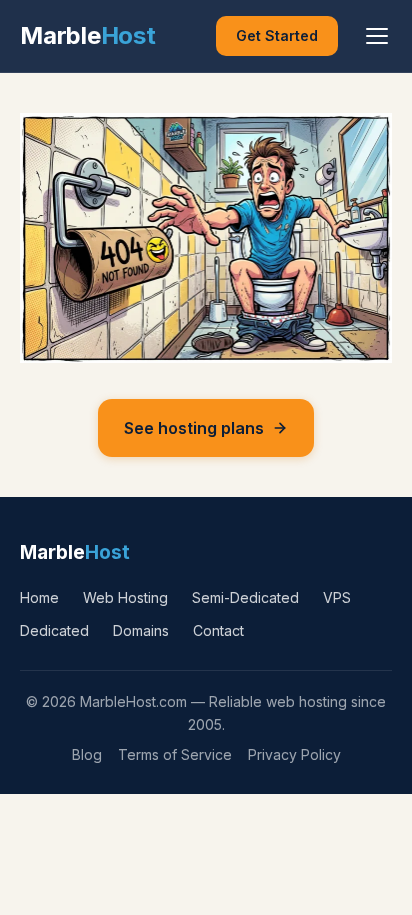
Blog (87, 754)
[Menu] (377, 36)
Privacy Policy (294, 754)
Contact (218, 630)
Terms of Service (175, 754)
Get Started (277, 35)
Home (39, 597)
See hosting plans (194, 428)
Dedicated (54, 630)
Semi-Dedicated (245, 597)
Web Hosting (125, 597)
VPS (337, 597)
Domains (141, 630)
